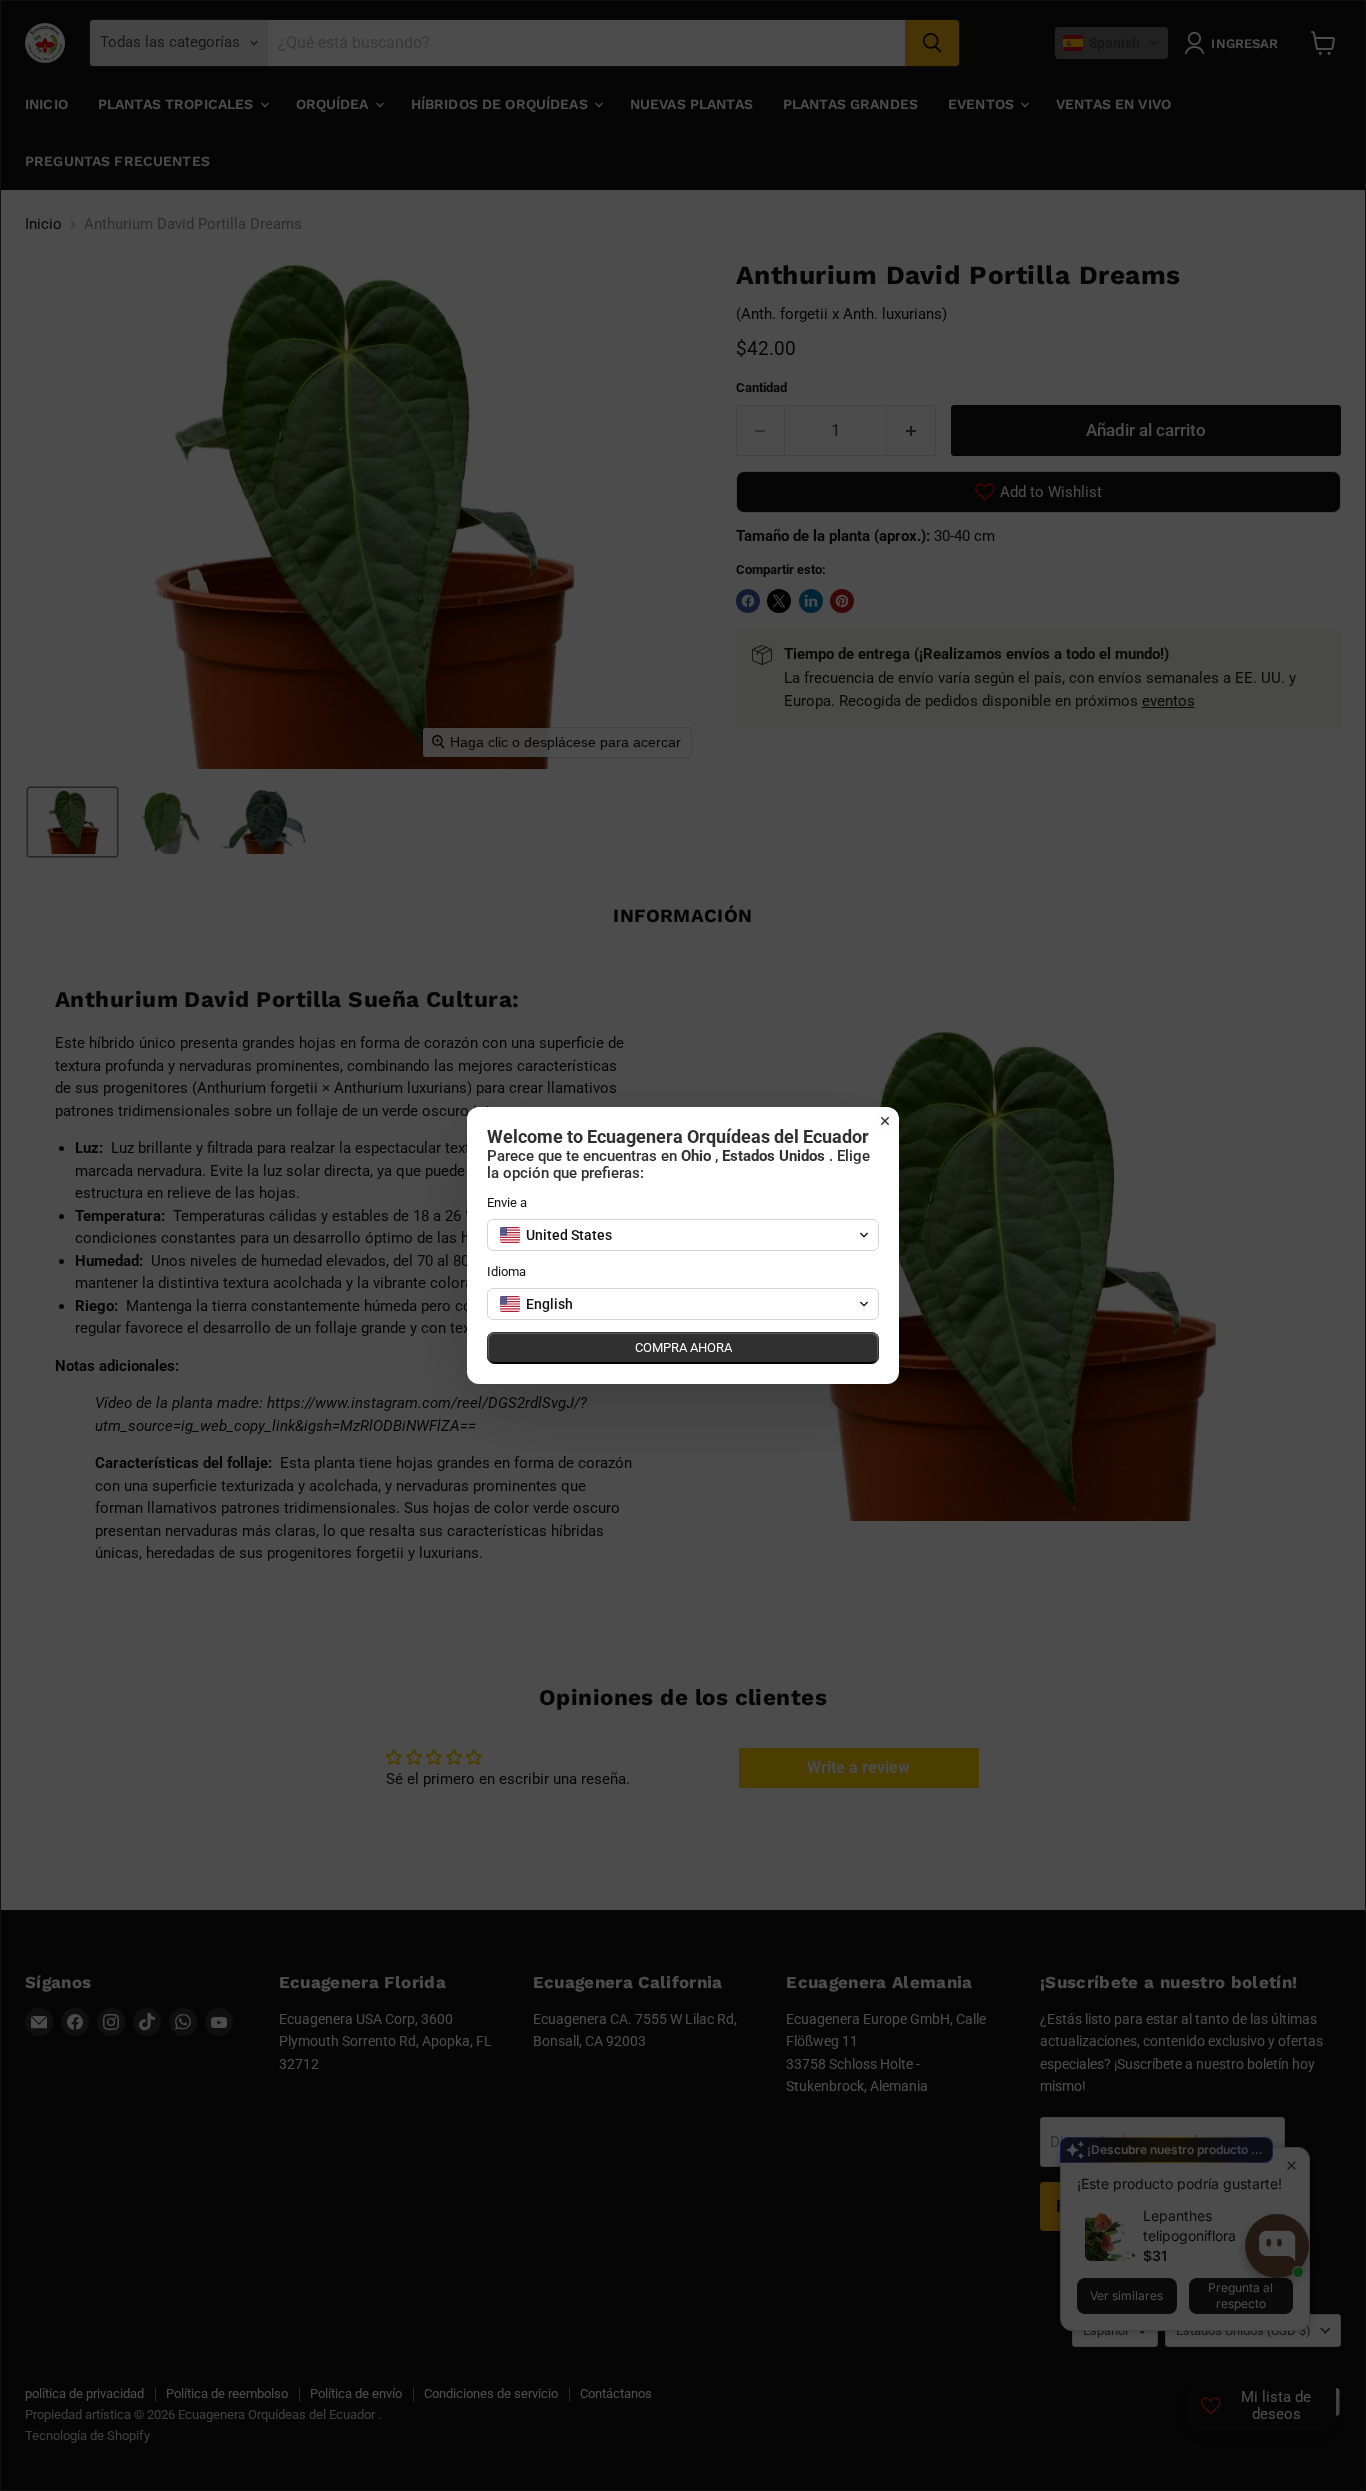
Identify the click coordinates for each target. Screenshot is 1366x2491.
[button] (683, 1235)
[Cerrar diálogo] (885, 1121)
